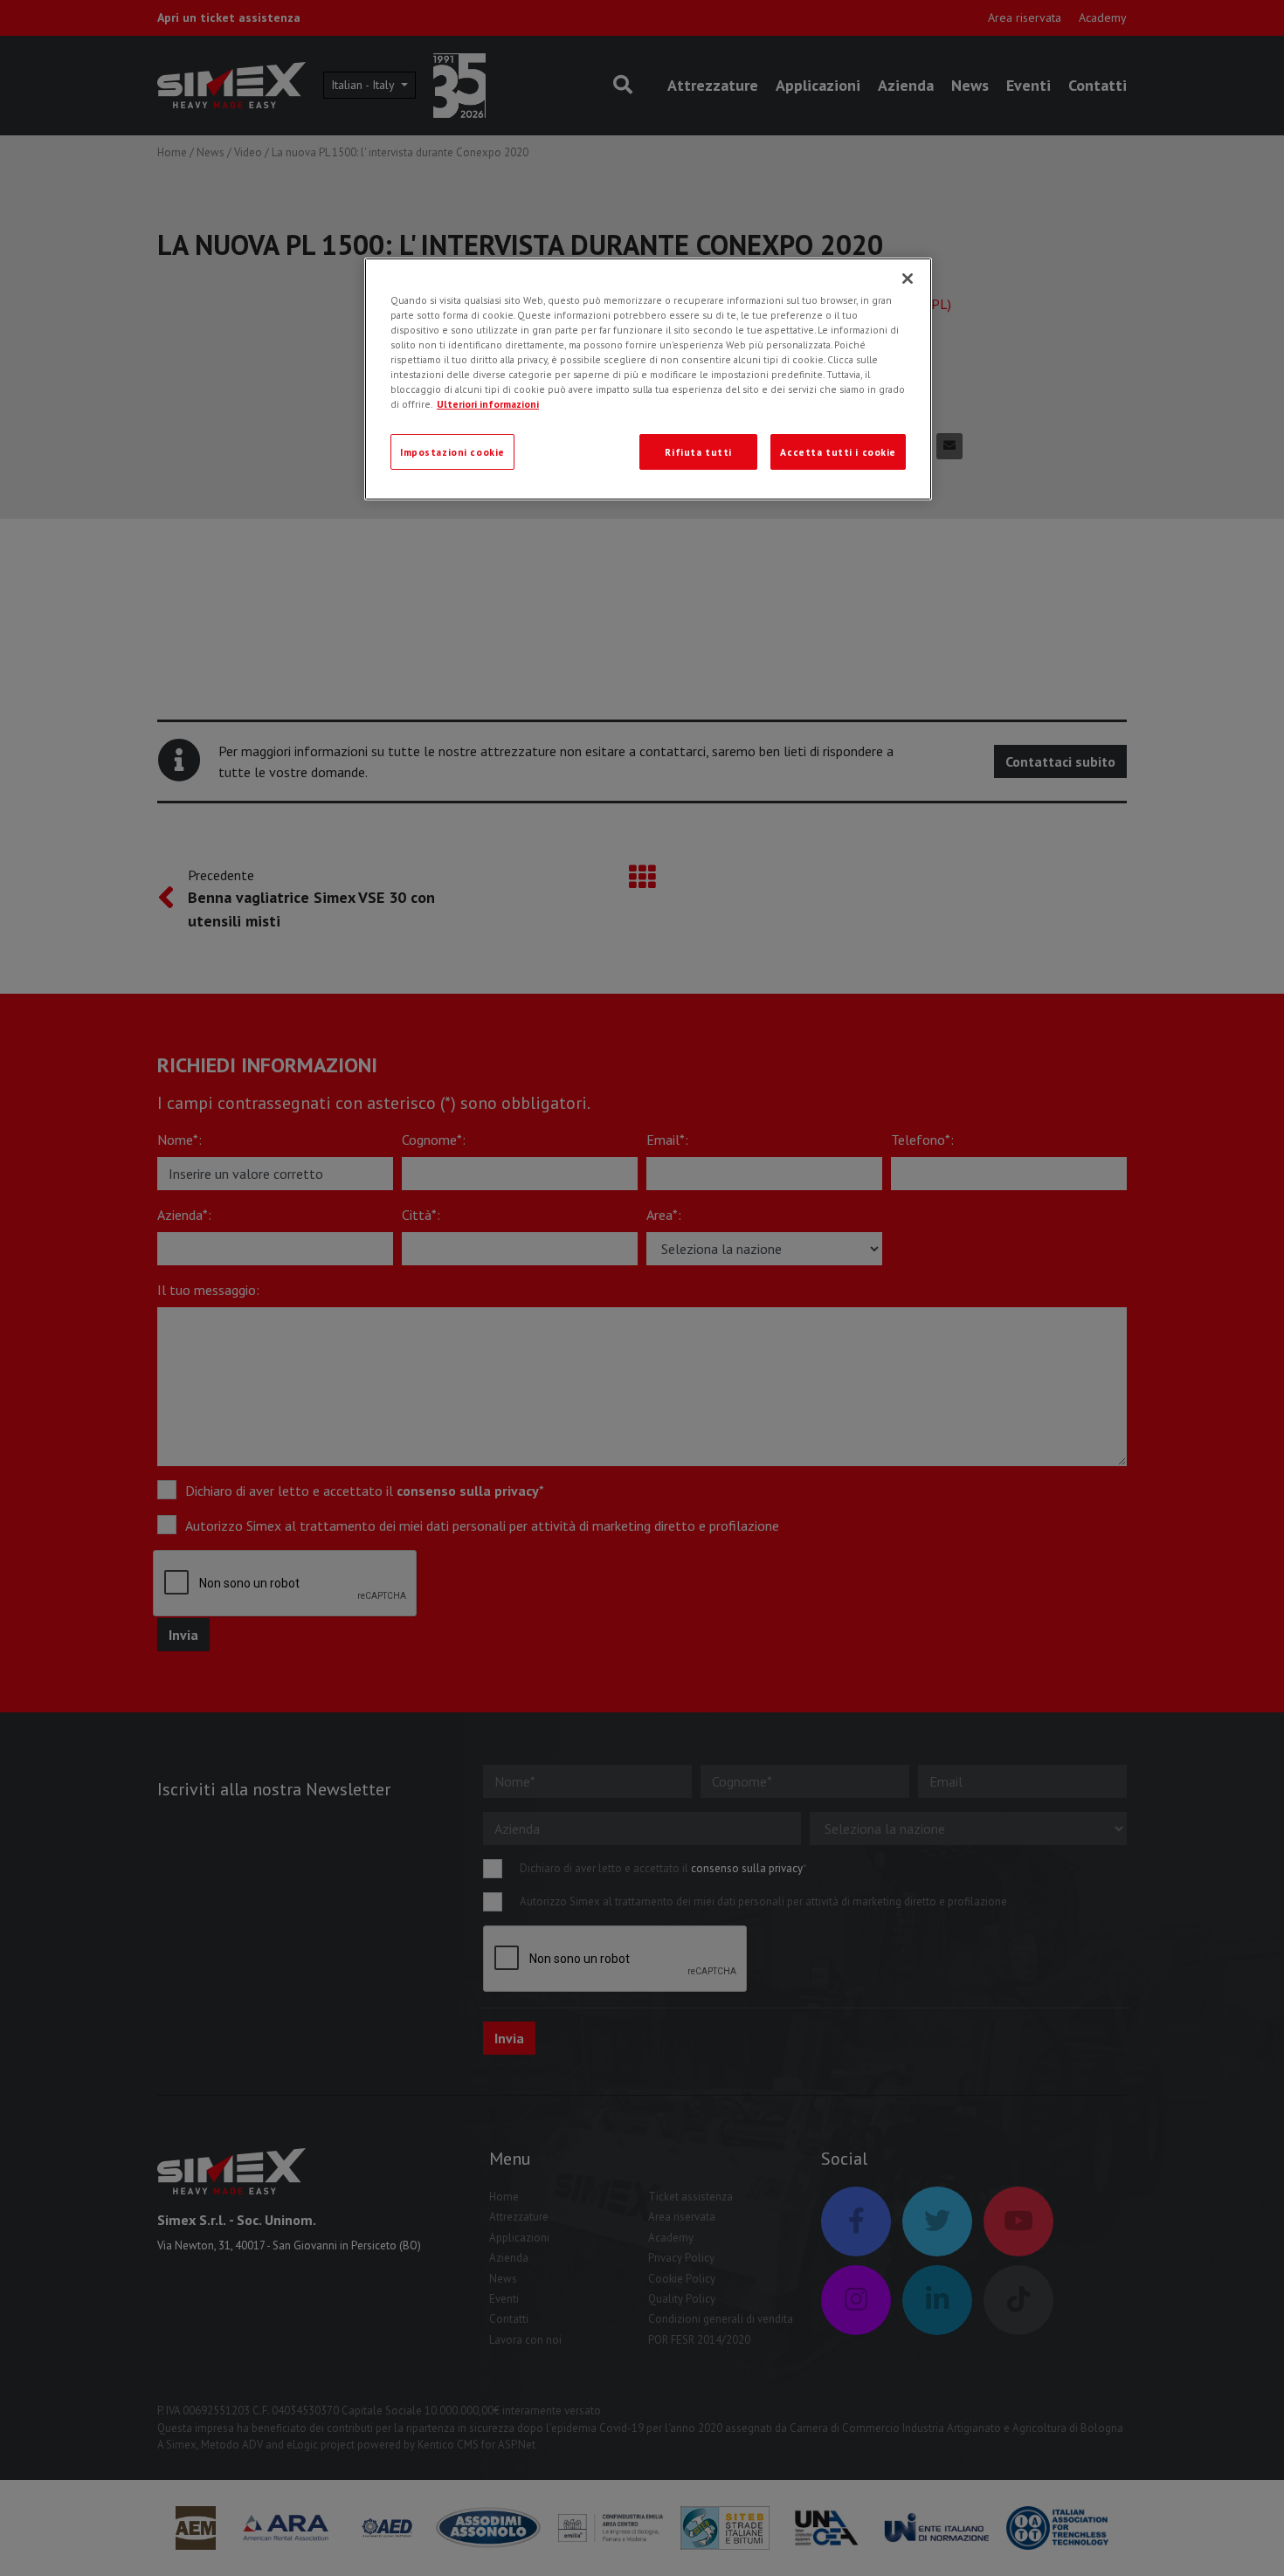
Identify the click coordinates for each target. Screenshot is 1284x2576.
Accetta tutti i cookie (838, 452)
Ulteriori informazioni (488, 404)
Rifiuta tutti (698, 452)
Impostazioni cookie (452, 452)
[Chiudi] (908, 279)
